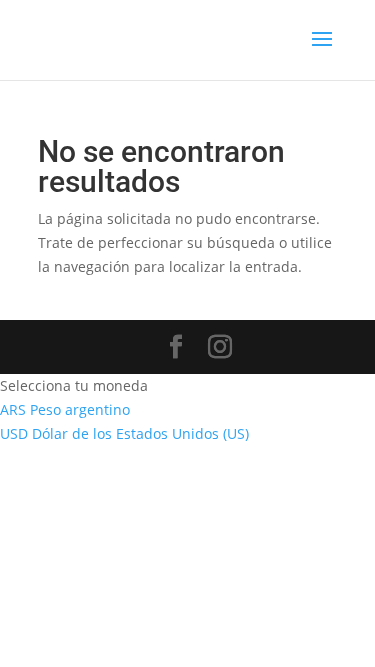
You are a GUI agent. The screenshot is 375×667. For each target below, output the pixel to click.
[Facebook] (176, 347)
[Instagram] (220, 347)
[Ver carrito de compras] (240, 40)
